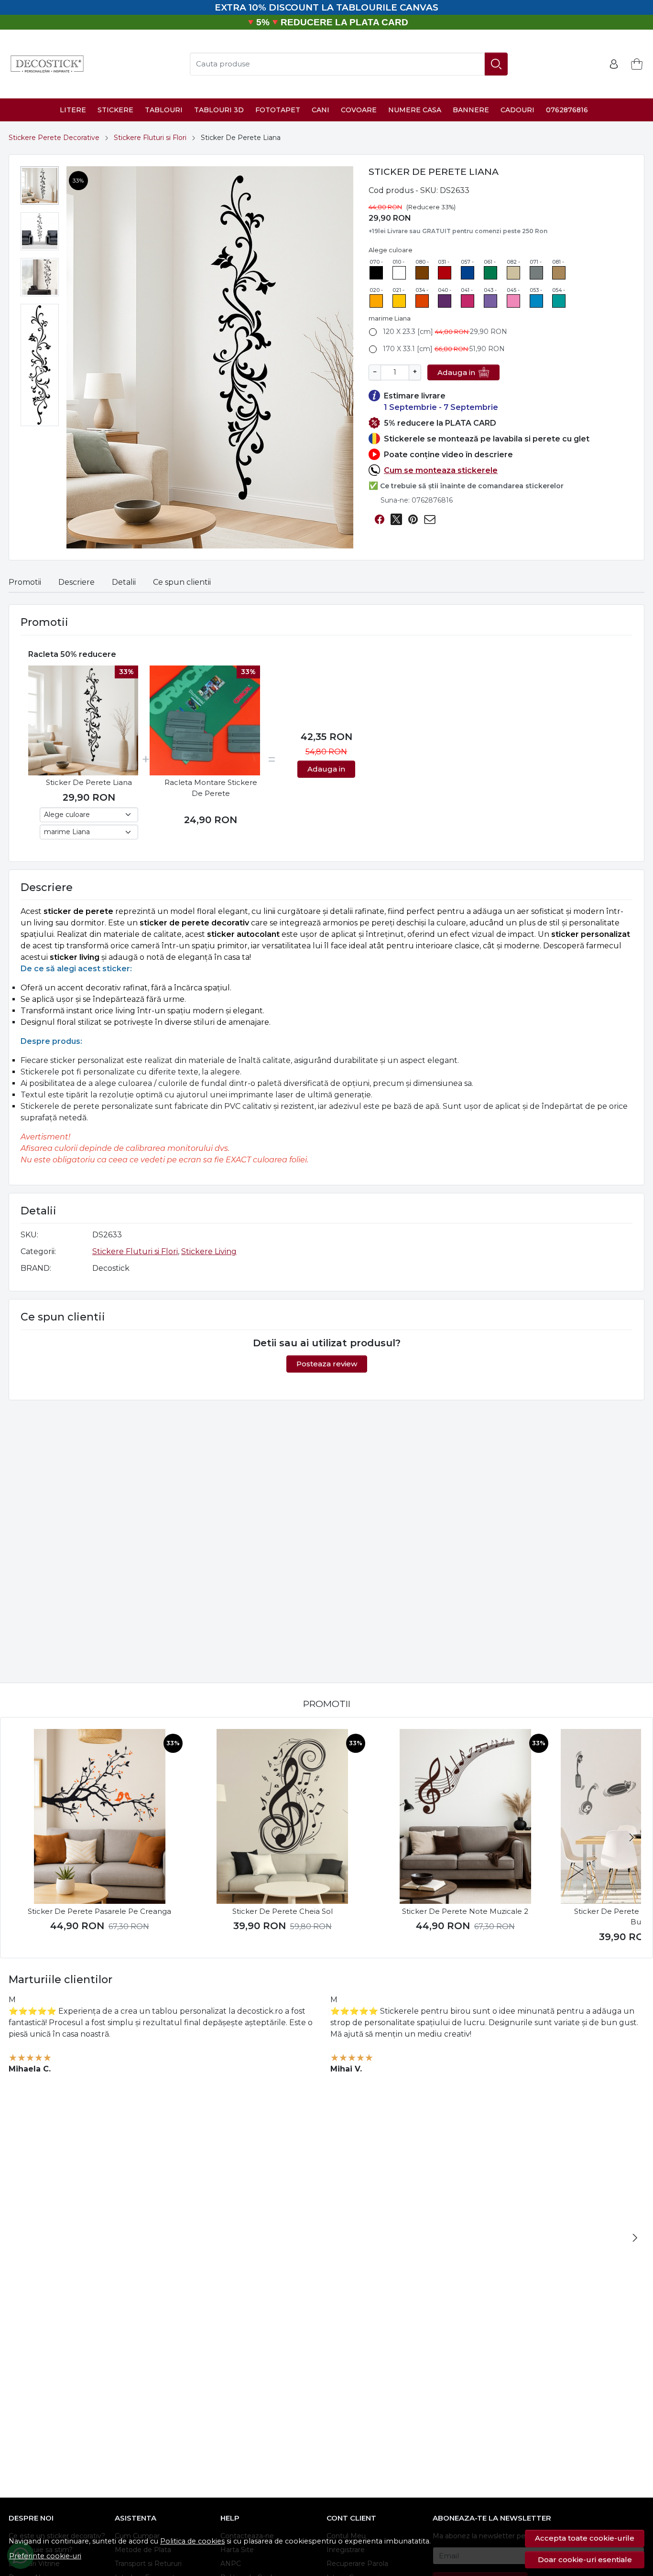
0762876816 (567, 110)
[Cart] (637, 64)
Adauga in (456, 372)
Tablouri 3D (219, 110)
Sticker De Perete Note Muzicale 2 (465, 1911)
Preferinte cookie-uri (45, 2556)
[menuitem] (40, 185)
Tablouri (164, 110)
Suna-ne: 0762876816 (417, 500)
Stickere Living (209, 1251)
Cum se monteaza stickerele (441, 470)
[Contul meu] (614, 64)
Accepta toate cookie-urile (585, 2538)
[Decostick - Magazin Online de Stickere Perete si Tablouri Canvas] (47, 64)
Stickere (115, 110)
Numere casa (415, 110)
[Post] (396, 520)
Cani (321, 110)
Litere (73, 110)
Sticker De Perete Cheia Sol (283, 1911)
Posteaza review (327, 1364)
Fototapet (278, 110)
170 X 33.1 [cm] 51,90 (444, 349)
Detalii (124, 582)
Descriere (76, 582)
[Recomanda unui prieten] (430, 520)
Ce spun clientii (182, 582)
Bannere (471, 110)
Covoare (359, 110)
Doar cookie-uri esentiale (585, 2560)
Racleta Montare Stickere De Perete (211, 788)
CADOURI (517, 110)
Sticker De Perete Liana (89, 782)
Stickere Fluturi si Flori (150, 138)
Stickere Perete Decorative (54, 138)
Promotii (25, 582)
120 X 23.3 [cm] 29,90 (445, 332)
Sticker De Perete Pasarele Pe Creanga (99, 1911)
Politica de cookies (192, 2541)
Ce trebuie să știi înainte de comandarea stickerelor (472, 486)
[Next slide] (631, 1837)
